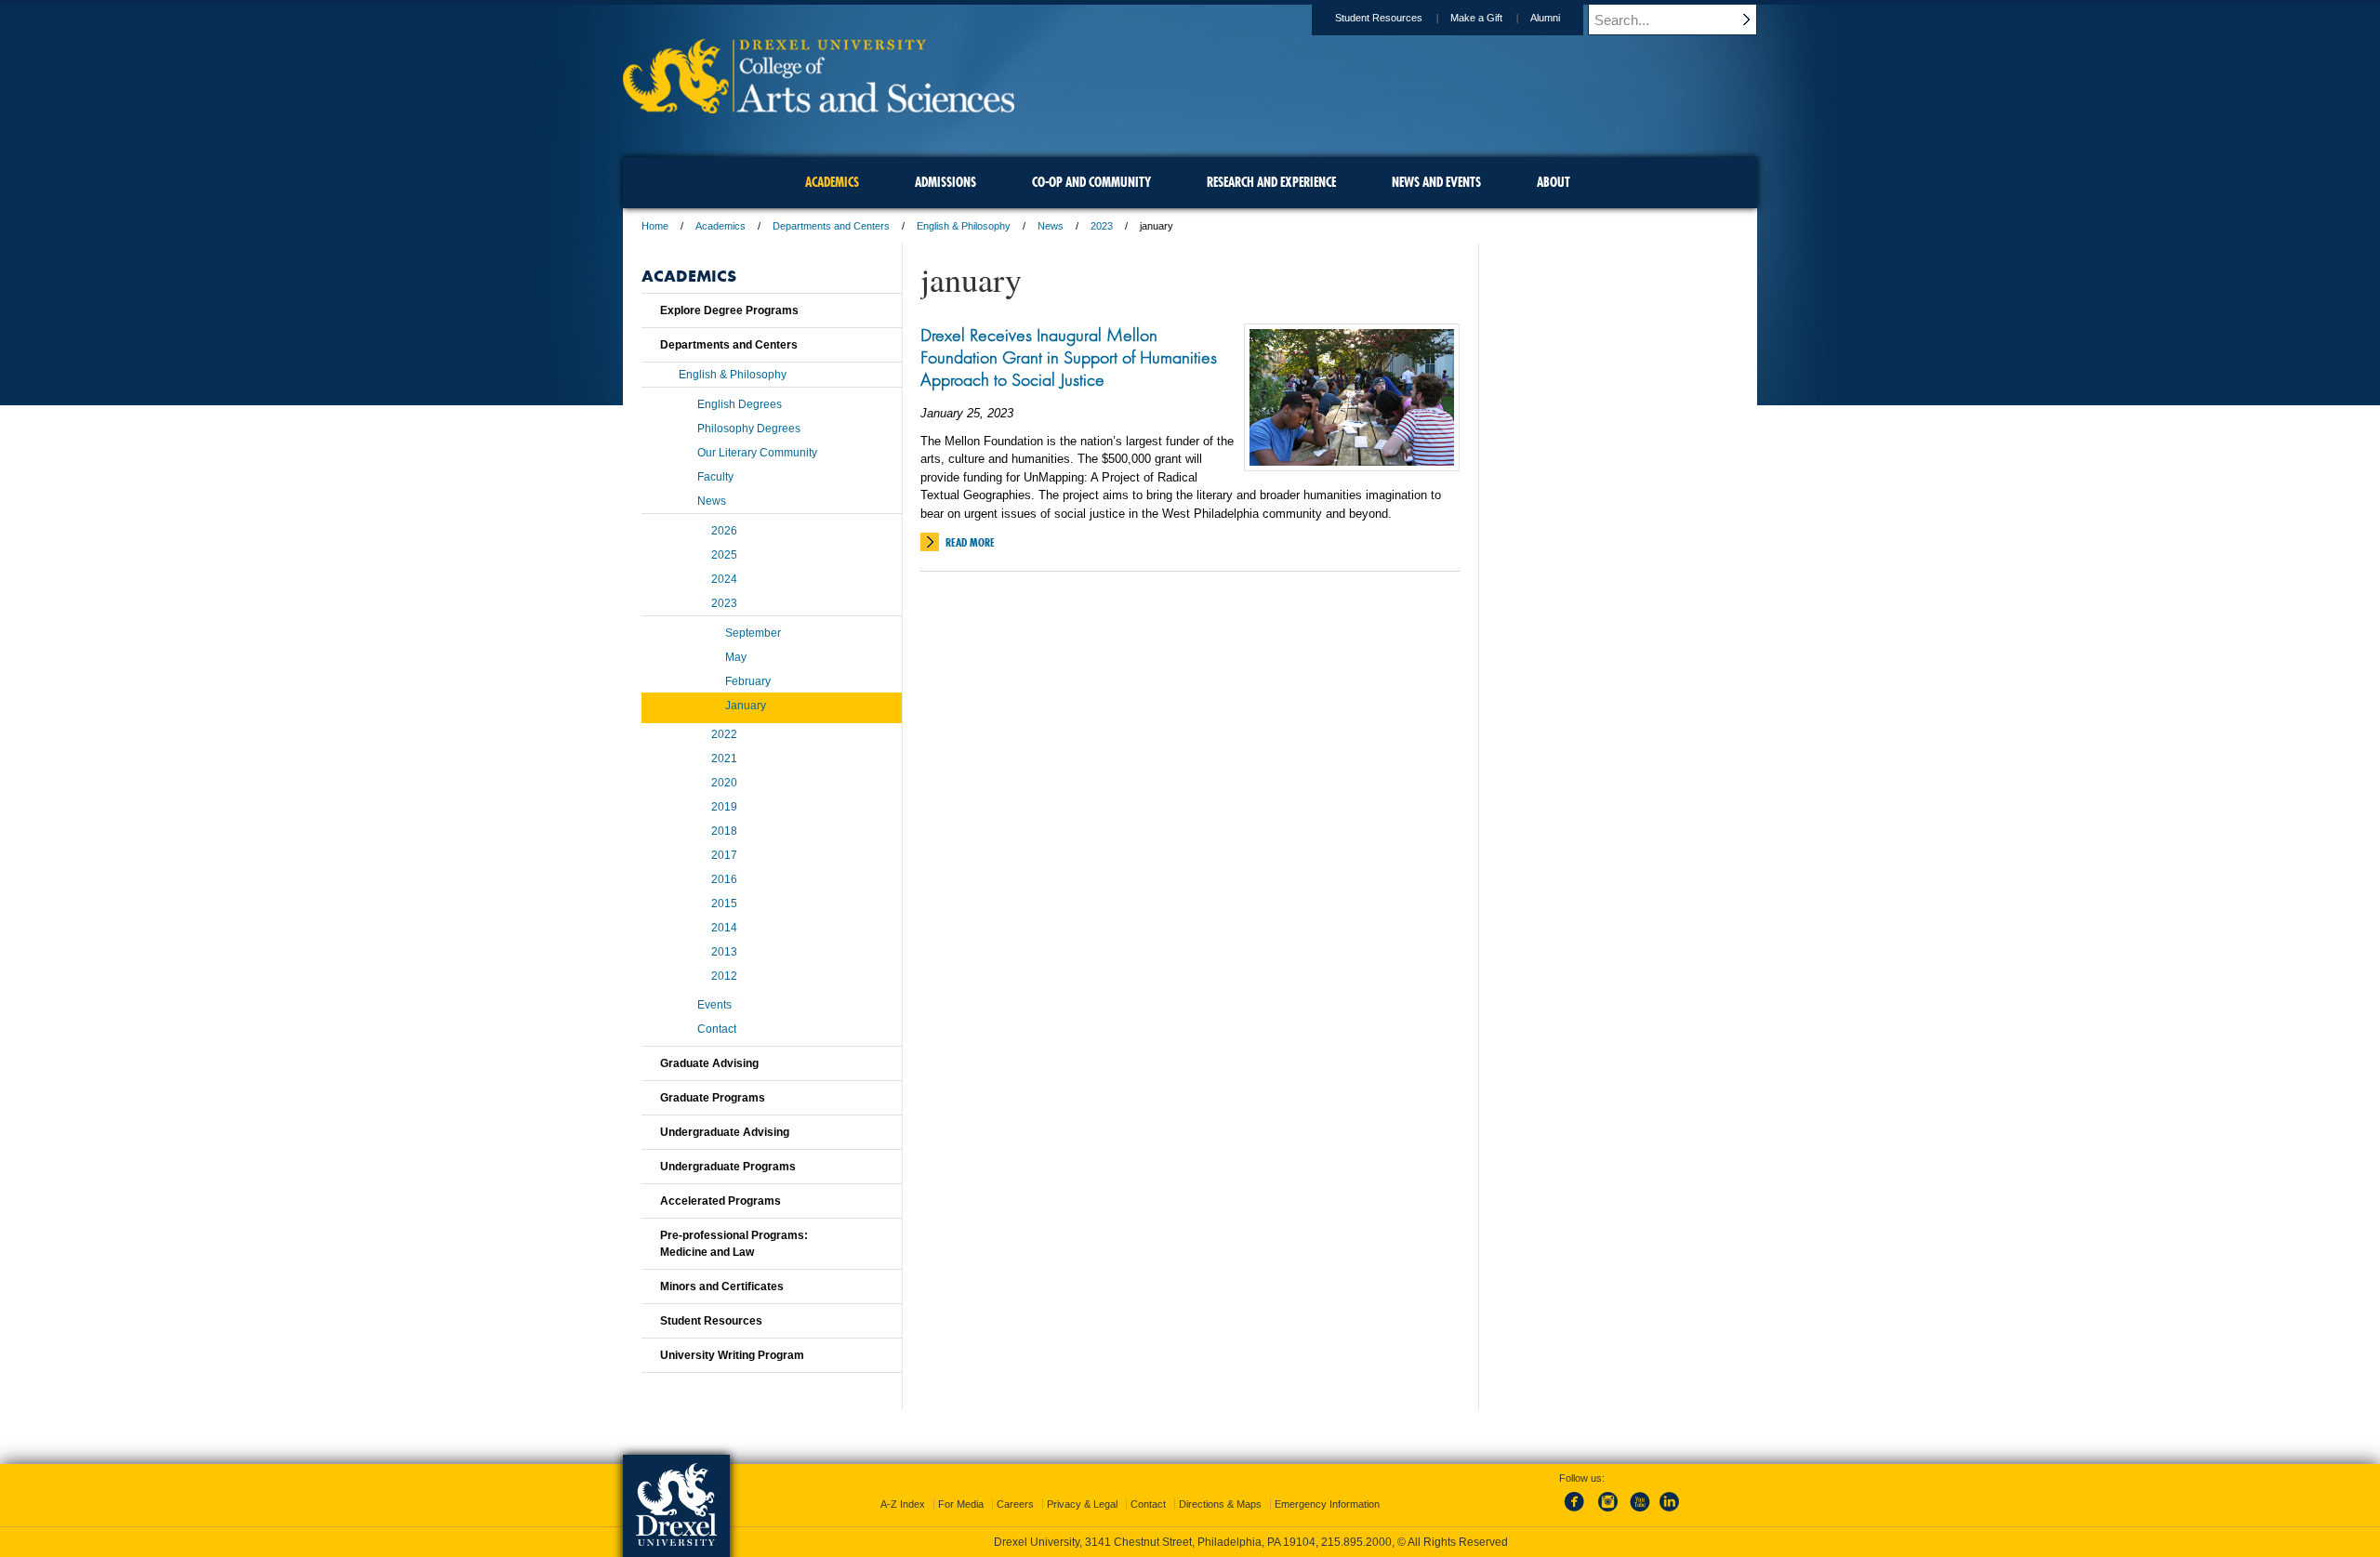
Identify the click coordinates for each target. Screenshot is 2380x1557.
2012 (724, 976)
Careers (1015, 1504)
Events (714, 1005)
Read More (970, 542)
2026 (724, 531)
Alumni (1545, 18)
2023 (1102, 226)
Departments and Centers (831, 226)
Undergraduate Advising (725, 1132)
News (1051, 226)
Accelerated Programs (721, 1201)
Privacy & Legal (1082, 1504)
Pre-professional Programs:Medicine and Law (734, 1244)
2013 (724, 952)
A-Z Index (903, 1504)
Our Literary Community (757, 453)
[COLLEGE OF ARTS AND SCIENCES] (819, 107)
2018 (724, 831)
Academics (721, 226)
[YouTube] (1639, 1512)
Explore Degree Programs (729, 310)
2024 (724, 579)
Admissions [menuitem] (945, 182)
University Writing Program (732, 1355)
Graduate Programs (713, 1098)
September (753, 633)
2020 (724, 783)
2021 (724, 759)
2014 (724, 928)
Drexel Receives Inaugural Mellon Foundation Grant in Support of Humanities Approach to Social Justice (1069, 357)
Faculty (715, 477)
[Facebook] (1578, 1512)
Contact (717, 1029)
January (746, 706)
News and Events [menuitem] (1436, 182)
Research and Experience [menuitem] (1271, 182)
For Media (961, 1504)
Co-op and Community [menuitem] (1091, 182)
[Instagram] (1608, 1512)
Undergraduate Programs (728, 1167)
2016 (724, 879)
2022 (724, 734)
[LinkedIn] (1670, 1512)
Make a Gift (1476, 18)
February (748, 681)
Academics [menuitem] (832, 182)
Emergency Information (1327, 1504)
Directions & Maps (1220, 1504)
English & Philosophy (964, 226)
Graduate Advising (709, 1063)
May (736, 657)
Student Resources (1379, 18)
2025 (724, 555)
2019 (724, 807)
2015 (724, 904)
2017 (724, 855)
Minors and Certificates (722, 1287)
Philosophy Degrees (749, 429)
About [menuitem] (1554, 182)
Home (655, 226)
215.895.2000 (1356, 1542)
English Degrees (740, 404)
